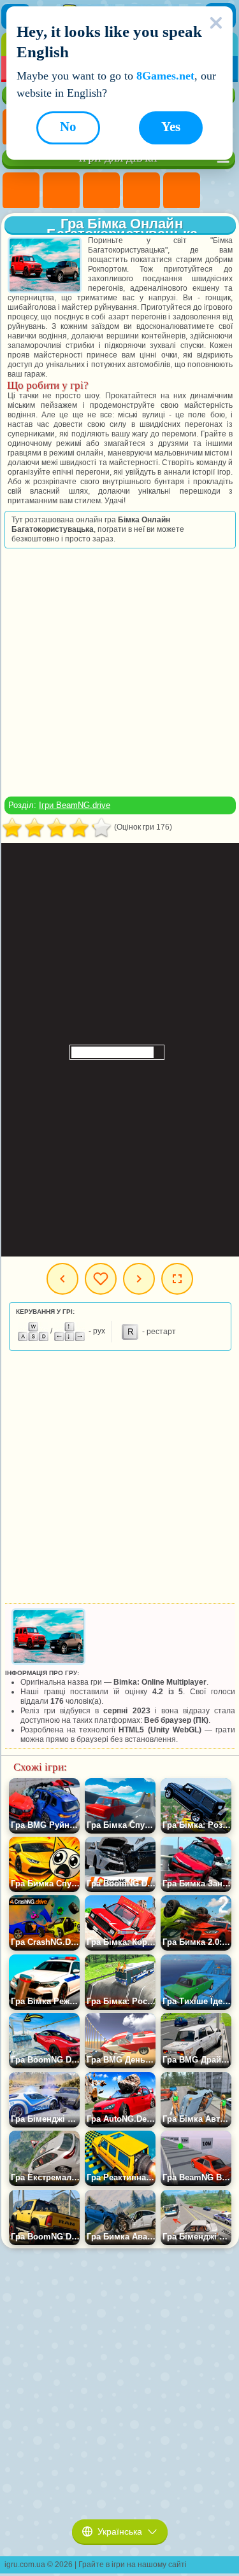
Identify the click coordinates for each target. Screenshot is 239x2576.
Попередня (62, 1279)
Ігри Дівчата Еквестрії (61, 191)
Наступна (139, 1279)
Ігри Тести (182, 191)
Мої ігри (101, 1279)
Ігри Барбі (141, 191)
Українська (120, 2531)
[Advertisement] (119, 672)
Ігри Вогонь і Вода (101, 191)
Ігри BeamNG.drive (75, 805)
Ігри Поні (21, 191)
